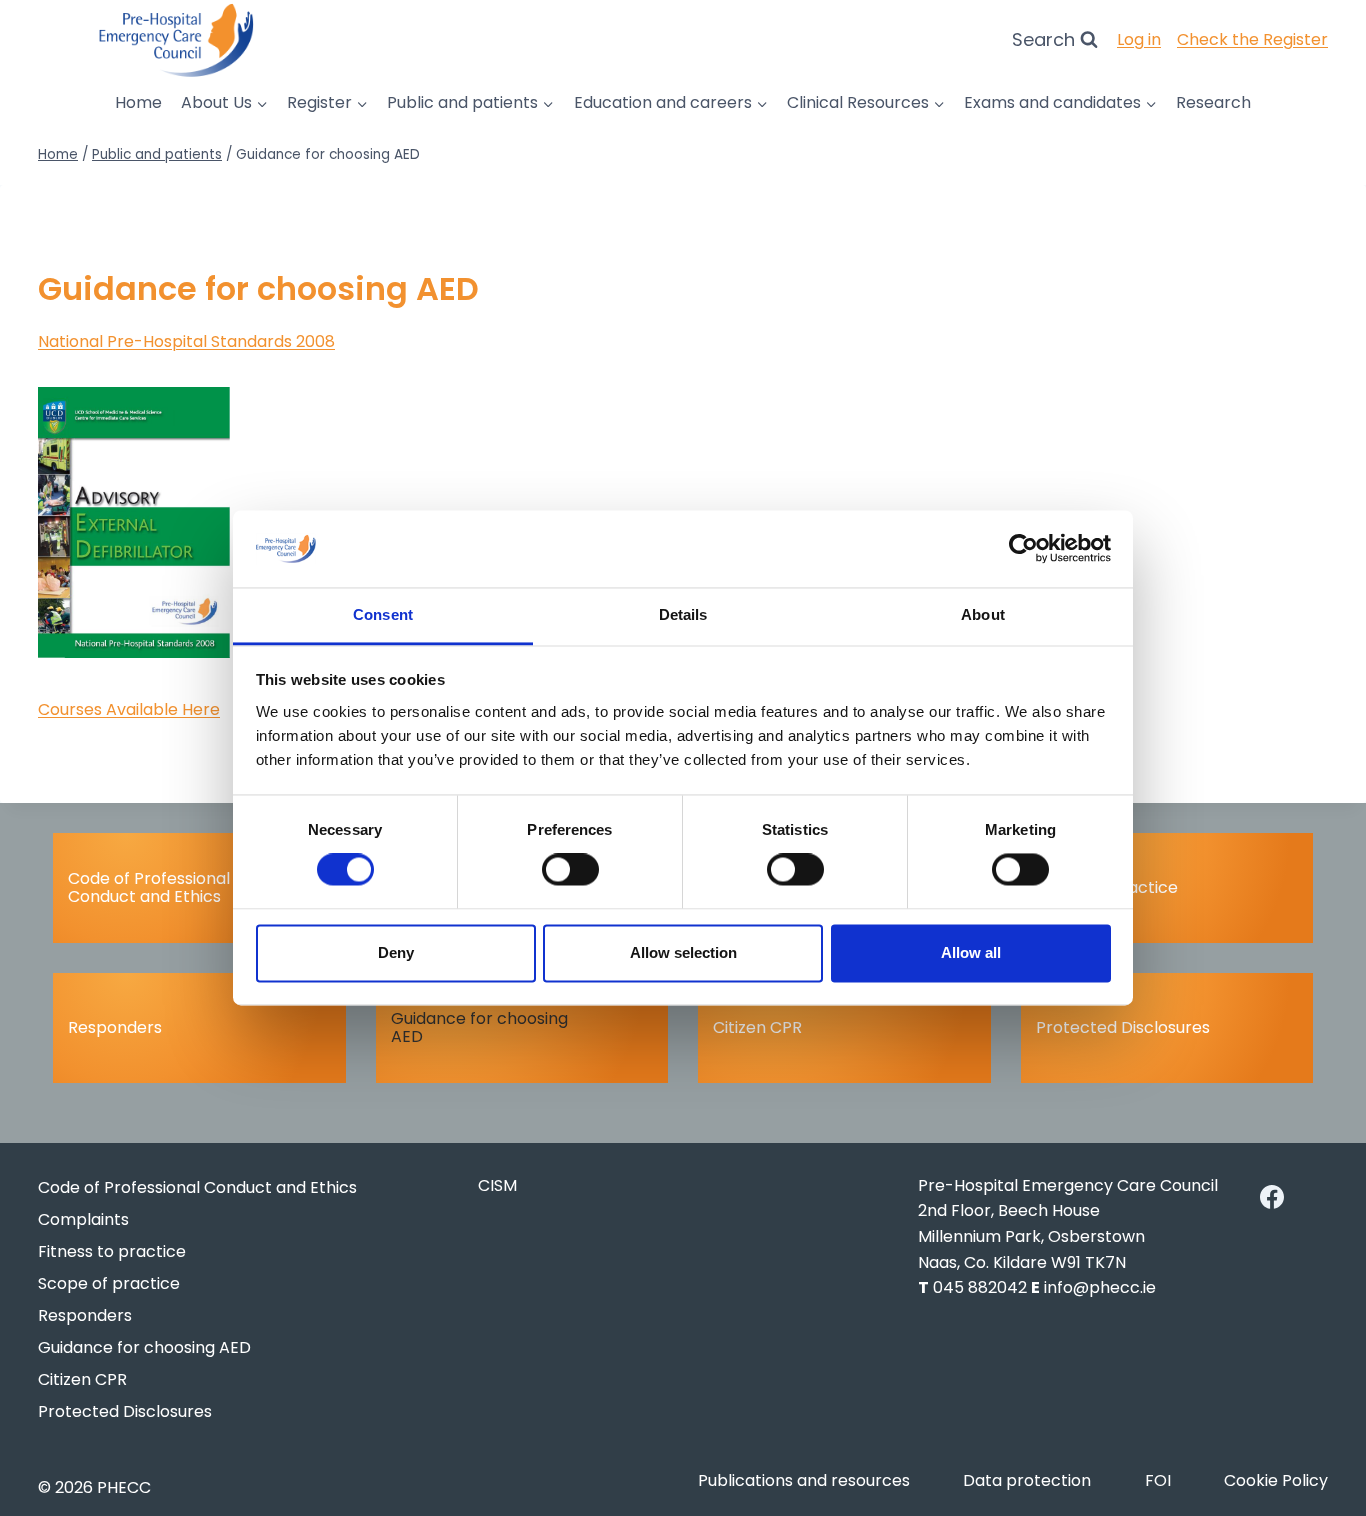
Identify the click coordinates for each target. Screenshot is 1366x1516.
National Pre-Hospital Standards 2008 (186, 341)
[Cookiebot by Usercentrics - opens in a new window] (1023, 549)
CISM (497, 1185)
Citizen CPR (757, 1027)
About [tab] (983, 614)
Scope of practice (1107, 887)
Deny (396, 952)
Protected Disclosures (1123, 1027)
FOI (1158, 1480)
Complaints (83, 1219)
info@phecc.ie (1100, 1287)
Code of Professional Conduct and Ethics (149, 887)
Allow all (971, 952)
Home (138, 102)
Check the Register (1252, 39)
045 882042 (980, 1287)
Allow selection (683, 952)
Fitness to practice (112, 1251)
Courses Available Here (129, 709)
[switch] (570, 870)
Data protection (1027, 1480)
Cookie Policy (1276, 1480)
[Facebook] (1272, 1197)
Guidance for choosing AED (479, 1027)
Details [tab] (683, 614)
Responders (115, 1027)
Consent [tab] (383, 614)
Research (1213, 102)
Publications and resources (804, 1480)
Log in (1139, 39)
